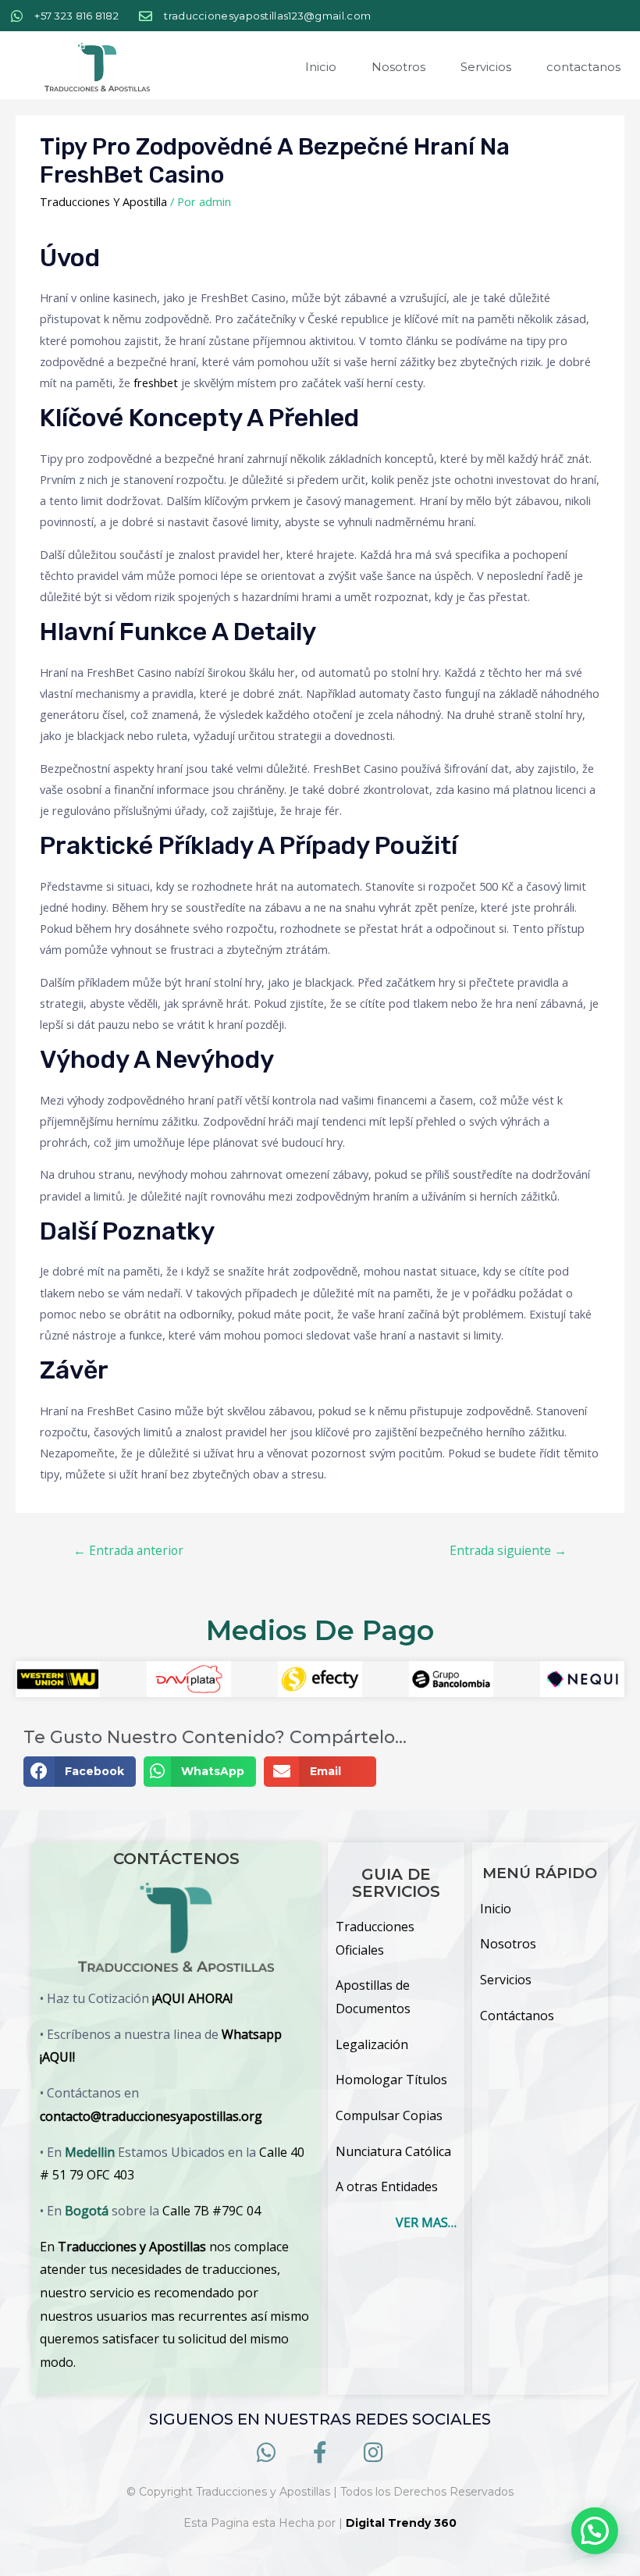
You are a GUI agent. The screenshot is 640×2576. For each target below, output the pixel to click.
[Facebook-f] (320, 2453)
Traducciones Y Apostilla (103, 201)
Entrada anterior (128, 1550)
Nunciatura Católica (393, 2151)
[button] (80, 1772)
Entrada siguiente (508, 1550)
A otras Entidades (387, 2186)
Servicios (486, 67)
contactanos (583, 67)
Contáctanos (517, 2016)
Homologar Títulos (391, 2080)
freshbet (156, 382)
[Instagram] (373, 2453)
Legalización (372, 2044)
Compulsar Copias (389, 2115)
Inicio (321, 67)
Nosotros (398, 67)
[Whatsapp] (267, 2453)
